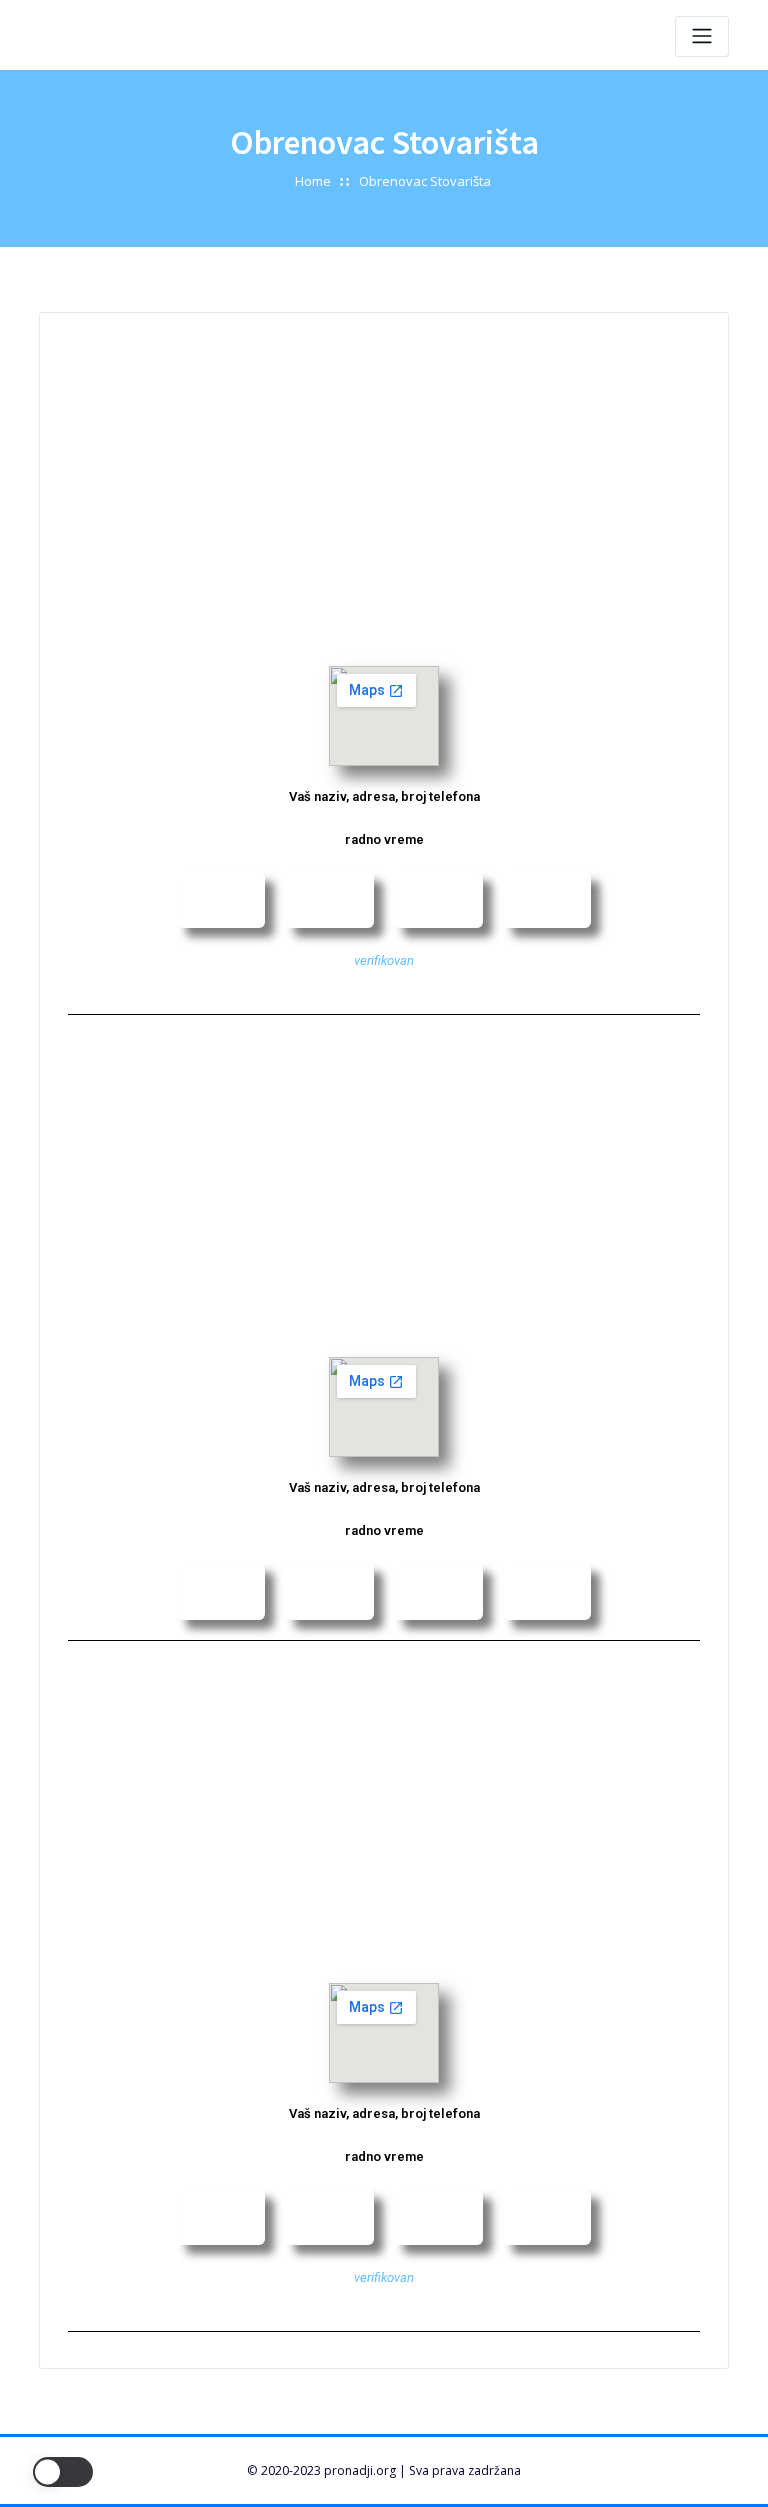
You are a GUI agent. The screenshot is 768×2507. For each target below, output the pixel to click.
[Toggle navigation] (702, 36)
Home (313, 181)
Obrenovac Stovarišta (425, 181)
